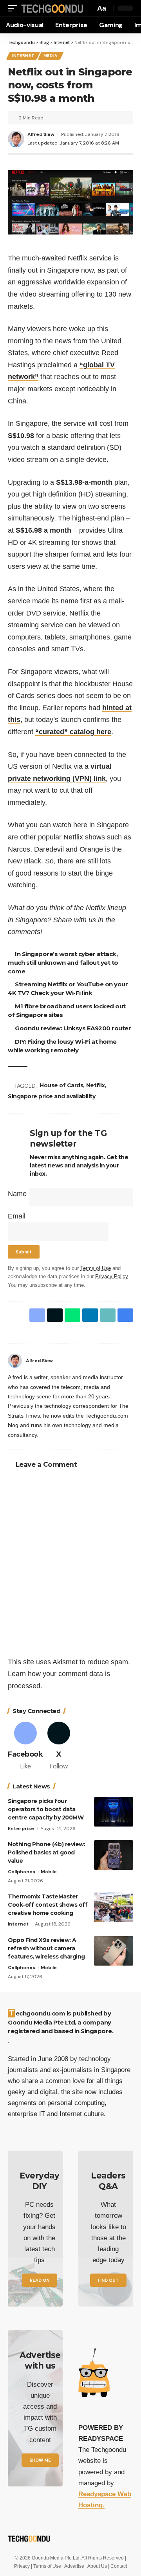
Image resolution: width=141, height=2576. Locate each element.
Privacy (23, 2566)
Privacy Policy (111, 1277)
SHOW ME (40, 2460)
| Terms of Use (47, 2566)
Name (17, 1194)
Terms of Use (96, 1268)
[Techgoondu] (52, 8)
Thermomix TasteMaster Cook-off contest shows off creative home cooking (48, 1905)
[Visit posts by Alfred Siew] (15, 1361)
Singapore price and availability (52, 1096)
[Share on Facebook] (37, 1315)
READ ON (40, 2280)
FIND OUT (108, 2280)
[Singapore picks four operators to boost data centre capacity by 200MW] (114, 1812)
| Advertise (74, 2566)
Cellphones (22, 1872)
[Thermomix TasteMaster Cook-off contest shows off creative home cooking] (114, 1907)
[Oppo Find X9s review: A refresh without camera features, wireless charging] (114, 1951)
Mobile (49, 1872)
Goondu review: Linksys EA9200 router (73, 1028)
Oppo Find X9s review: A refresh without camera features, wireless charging (46, 1948)
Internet (23, 56)
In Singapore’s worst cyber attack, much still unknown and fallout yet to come (63, 963)
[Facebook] (130, 1361)
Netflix (96, 1085)
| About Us (97, 2566)
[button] (14, 8)
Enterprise (21, 1828)
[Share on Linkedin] (90, 1315)
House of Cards (61, 1085)
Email (17, 1216)
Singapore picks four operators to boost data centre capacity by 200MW (46, 1809)
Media (51, 56)
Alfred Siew (41, 134)
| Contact (117, 2566)
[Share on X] (55, 1315)
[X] (59, 1747)
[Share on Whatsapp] (72, 1315)
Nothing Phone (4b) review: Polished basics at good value (46, 1852)
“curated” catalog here (73, 732)
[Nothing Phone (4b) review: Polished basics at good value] (114, 1855)
